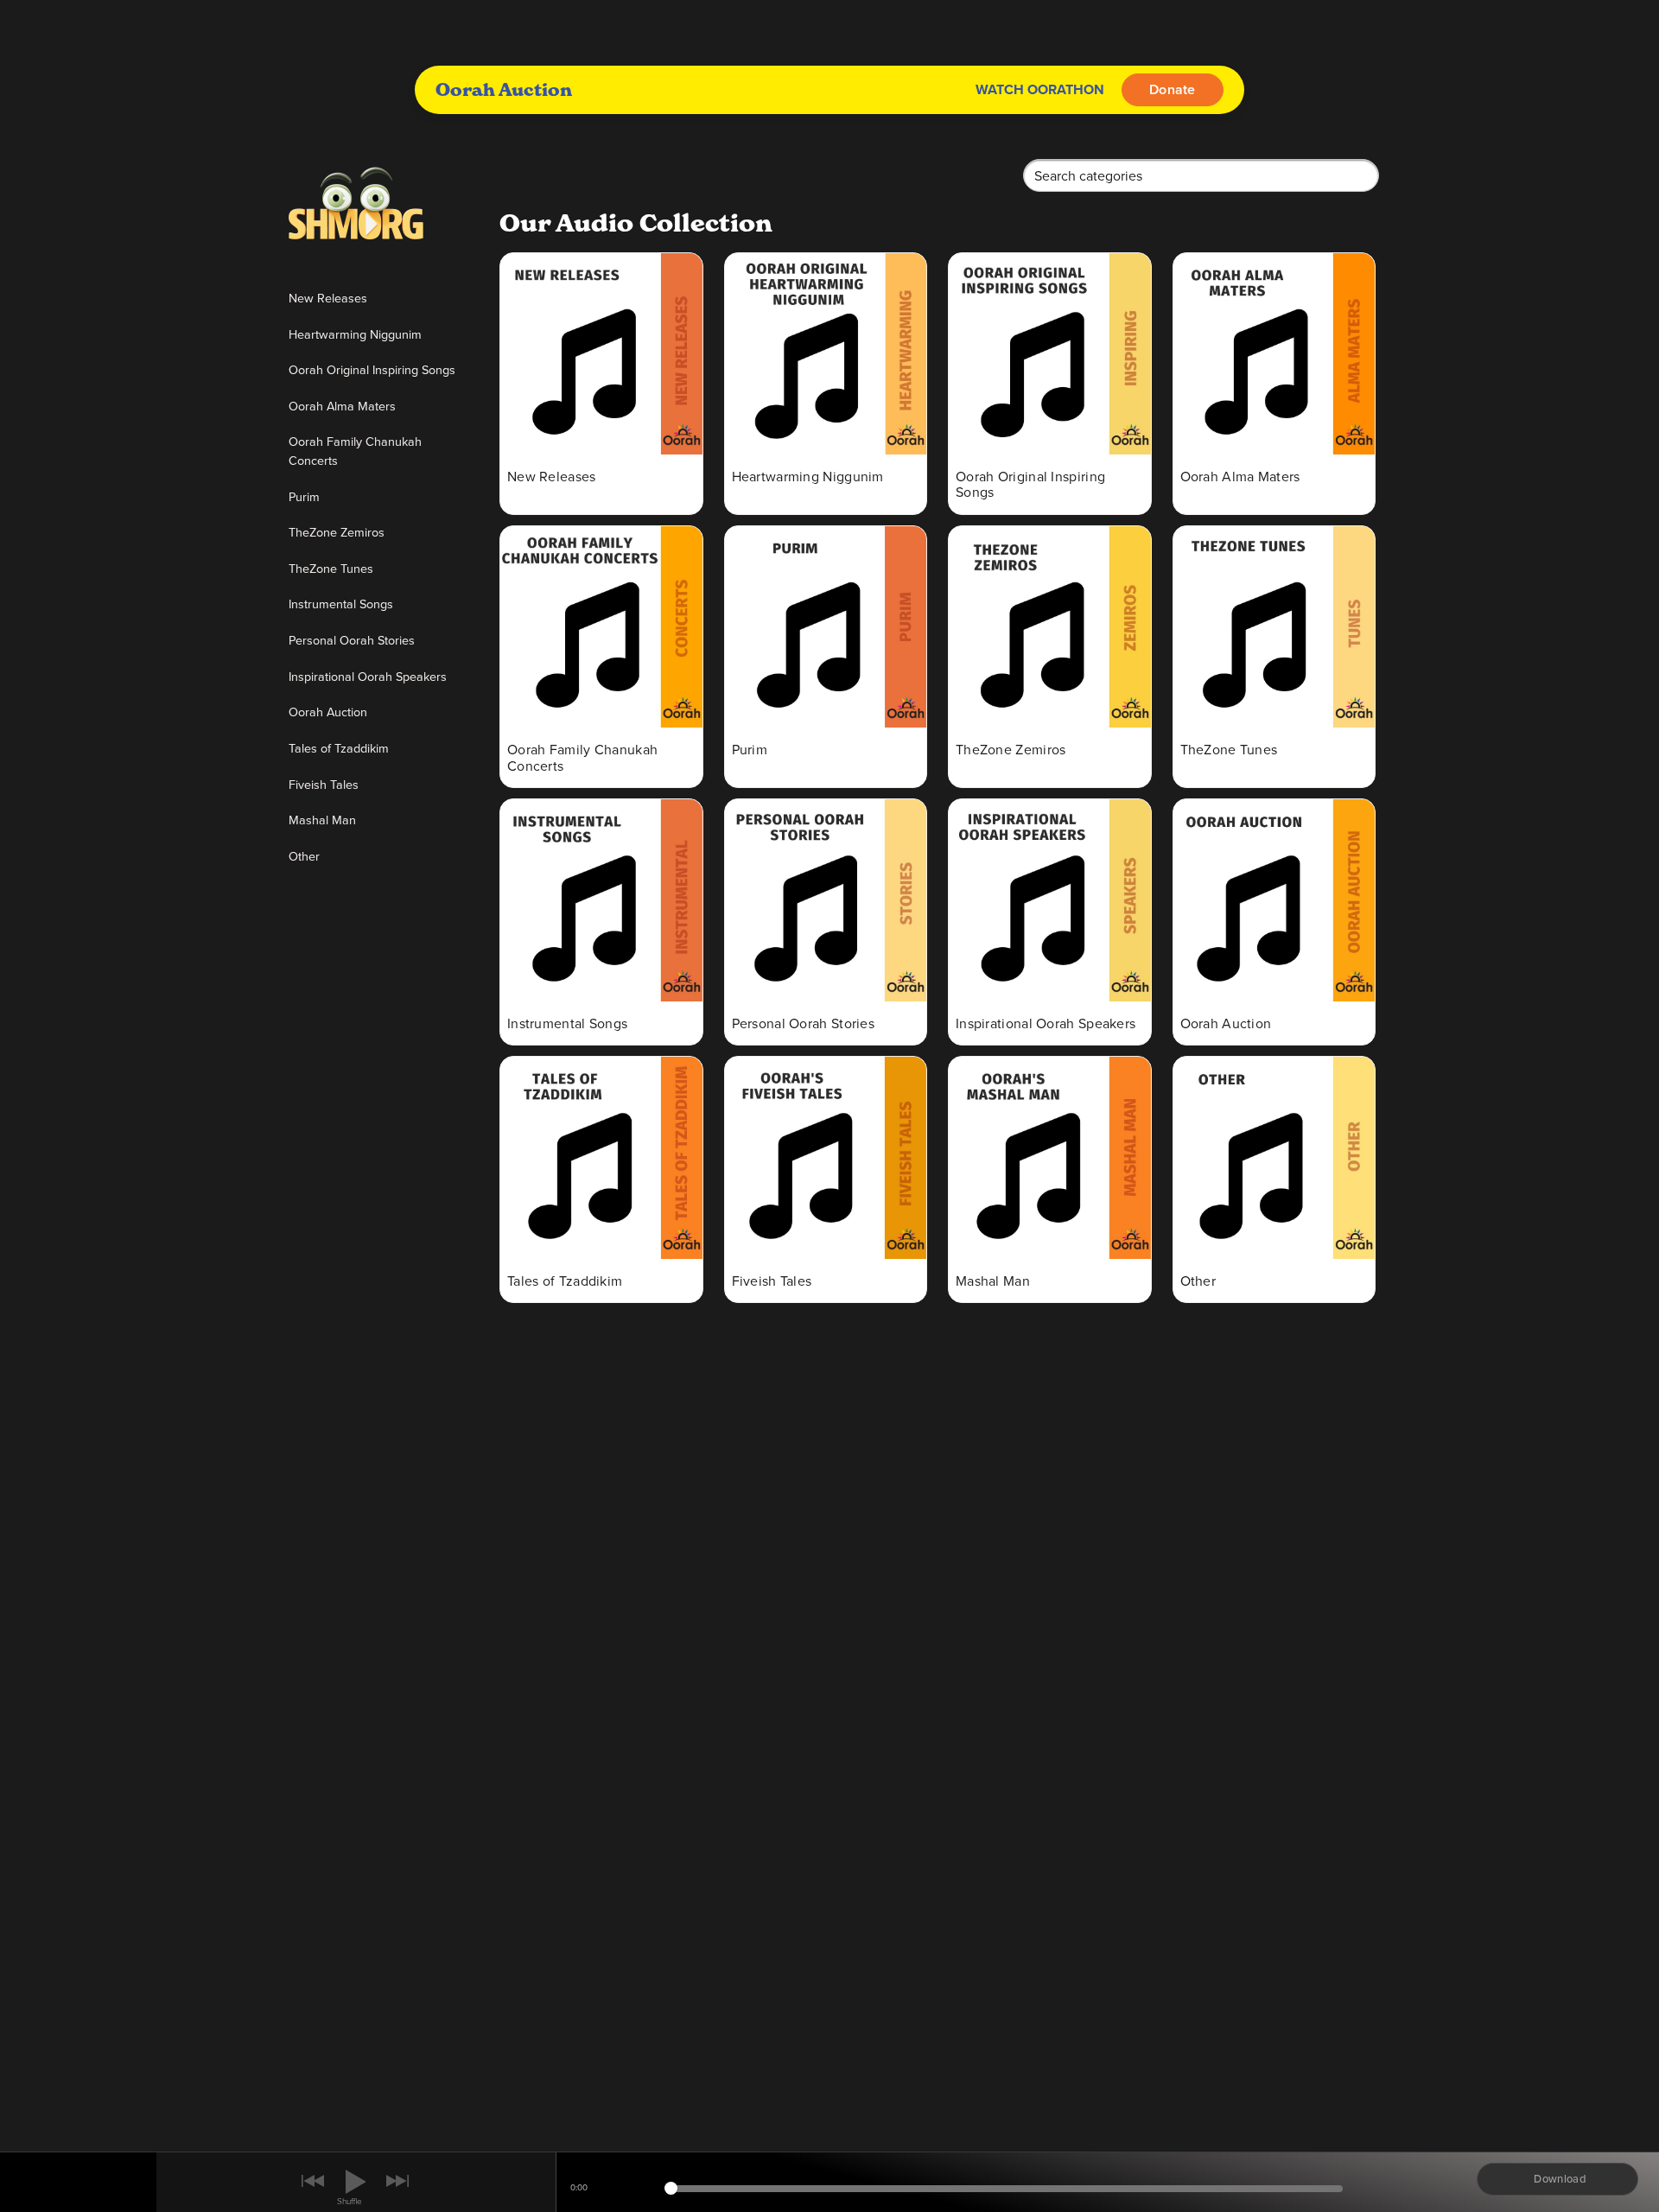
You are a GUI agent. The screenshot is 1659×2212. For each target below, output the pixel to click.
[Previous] (313, 2183)
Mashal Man (322, 820)
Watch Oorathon (1040, 89)
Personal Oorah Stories (352, 640)
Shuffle (350, 2201)
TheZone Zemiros (337, 532)
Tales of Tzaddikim (339, 748)
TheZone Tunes (331, 568)
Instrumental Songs (341, 604)
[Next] (399, 2183)
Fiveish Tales (324, 784)
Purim (304, 496)
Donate (1173, 89)
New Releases (328, 298)
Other (304, 856)
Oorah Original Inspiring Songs (372, 369)
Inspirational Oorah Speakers (368, 676)
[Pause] (356, 2182)
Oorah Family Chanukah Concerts (355, 451)
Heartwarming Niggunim (355, 334)
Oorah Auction (328, 712)
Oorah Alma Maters (342, 406)
